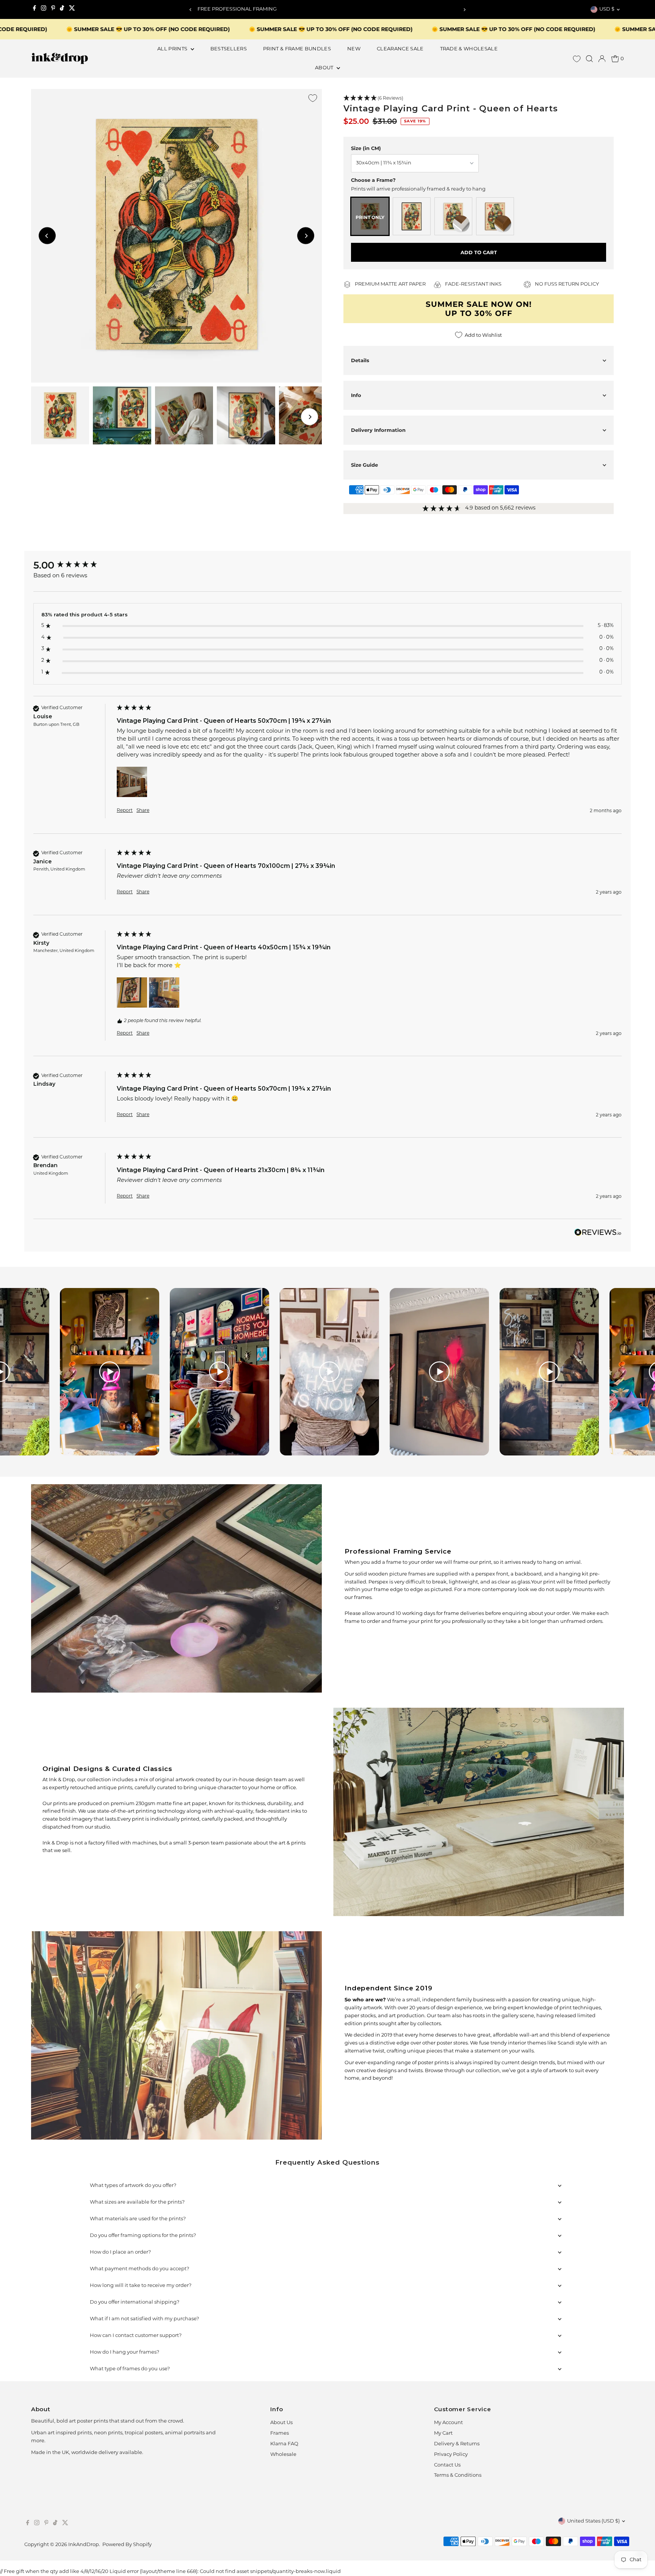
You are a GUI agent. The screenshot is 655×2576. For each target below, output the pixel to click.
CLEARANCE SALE (400, 49)
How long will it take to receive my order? (141, 2286)
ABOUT (325, 68)
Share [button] (143, 811)
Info (356, 395)
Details (360, 360)
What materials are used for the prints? (138, 2219)
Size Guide (364, 465)
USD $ (607, 9)
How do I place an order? (120, 2252)
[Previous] (190, 10)
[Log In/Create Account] (602, 59)
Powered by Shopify (127, 2545)
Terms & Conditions (458, 2475)
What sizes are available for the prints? (137, 2202)
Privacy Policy (451, 2455)
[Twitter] (72, 9)
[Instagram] (44, 9)
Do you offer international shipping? (135, 2302)
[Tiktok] (62, 9)
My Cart (443, 2433)
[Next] (465, 10)
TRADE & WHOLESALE (469, 49)
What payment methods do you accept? (139, 2269)
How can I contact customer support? (136, 2336)
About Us (281, 2423)
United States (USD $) (593, 2521)
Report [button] (125, 811)
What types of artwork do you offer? (133, 2186)
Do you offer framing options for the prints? (143, 2236)
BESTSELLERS (229, 49)
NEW (354, 49)
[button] (479, 98)
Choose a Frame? (373, 180)
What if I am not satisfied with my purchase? (144, 2319)
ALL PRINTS (173, 49)
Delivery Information (378, 430)
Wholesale (283, 2455)
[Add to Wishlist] (313, 98)
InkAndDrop (84, 2545)
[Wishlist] (577, 59)
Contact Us (447, 2465)
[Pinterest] (53, 9)
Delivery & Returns (457, 2444)
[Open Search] (589, 59)
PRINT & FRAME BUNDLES (297, 49)
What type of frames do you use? (130, 2369)
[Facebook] (34, 9)
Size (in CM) (366, 148)
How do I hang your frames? (125, 2352)
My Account (448, 2423)
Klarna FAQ (284, 2444)
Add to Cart (479, 252)
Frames (280, 2433)
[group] (73, 565)
